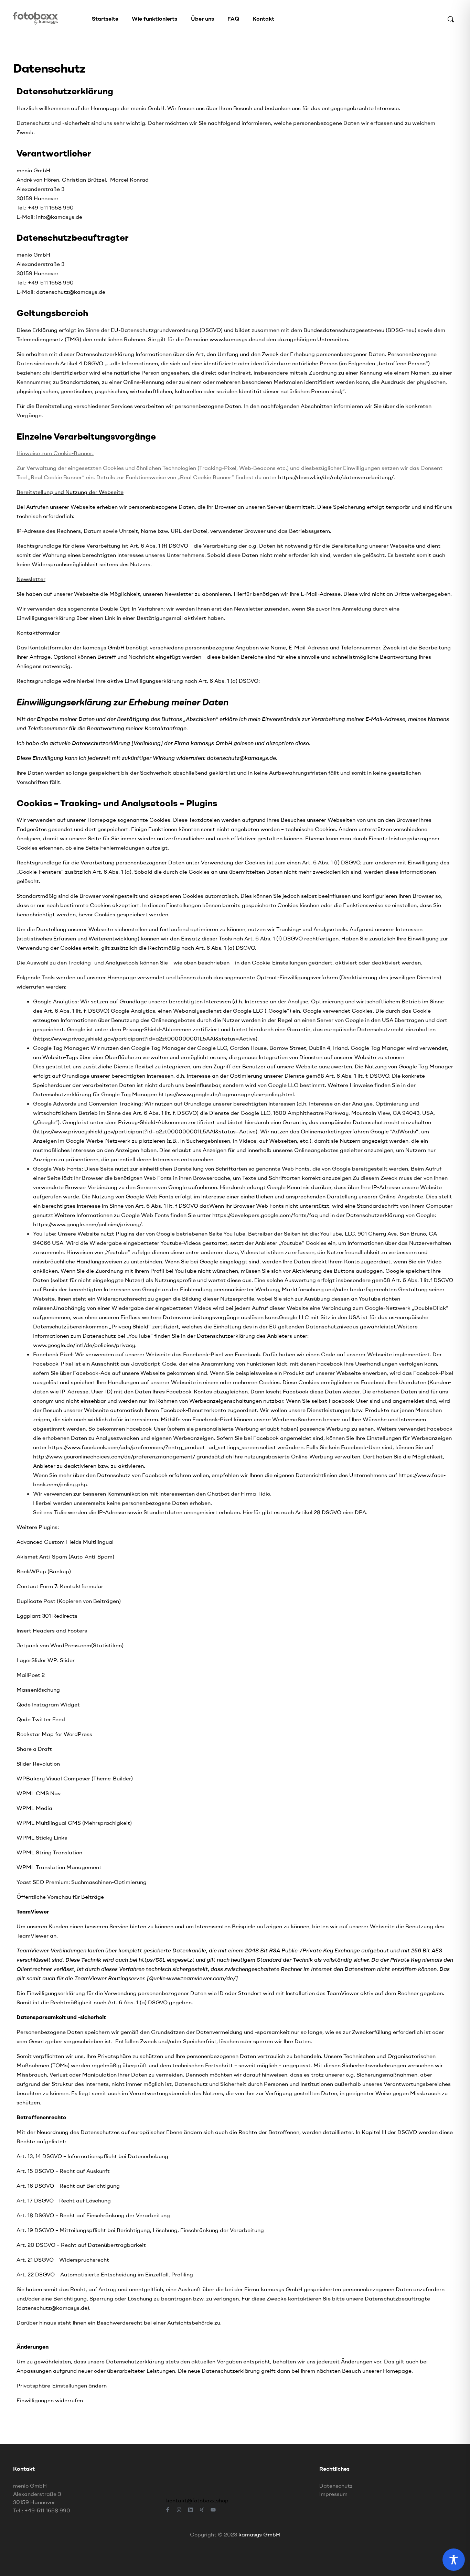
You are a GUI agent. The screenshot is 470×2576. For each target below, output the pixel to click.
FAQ (233, 19)
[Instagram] (179, 2510)
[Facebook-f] (168, 2510)
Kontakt (263, 19)
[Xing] (202, 2510)
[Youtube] (213, 2510)
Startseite (105, 19)
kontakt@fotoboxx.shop (197, 2500)
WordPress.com (71, 1645)
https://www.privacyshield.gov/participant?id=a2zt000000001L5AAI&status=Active (145, 1038)
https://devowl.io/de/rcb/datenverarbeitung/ (336, 477)
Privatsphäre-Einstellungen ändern (62, 2385)
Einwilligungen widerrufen (50, 2400)
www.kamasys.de (232, 339)
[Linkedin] (191, 2510)
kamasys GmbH (259, 2534)
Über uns (202, 19)
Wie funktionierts (154, 19)
